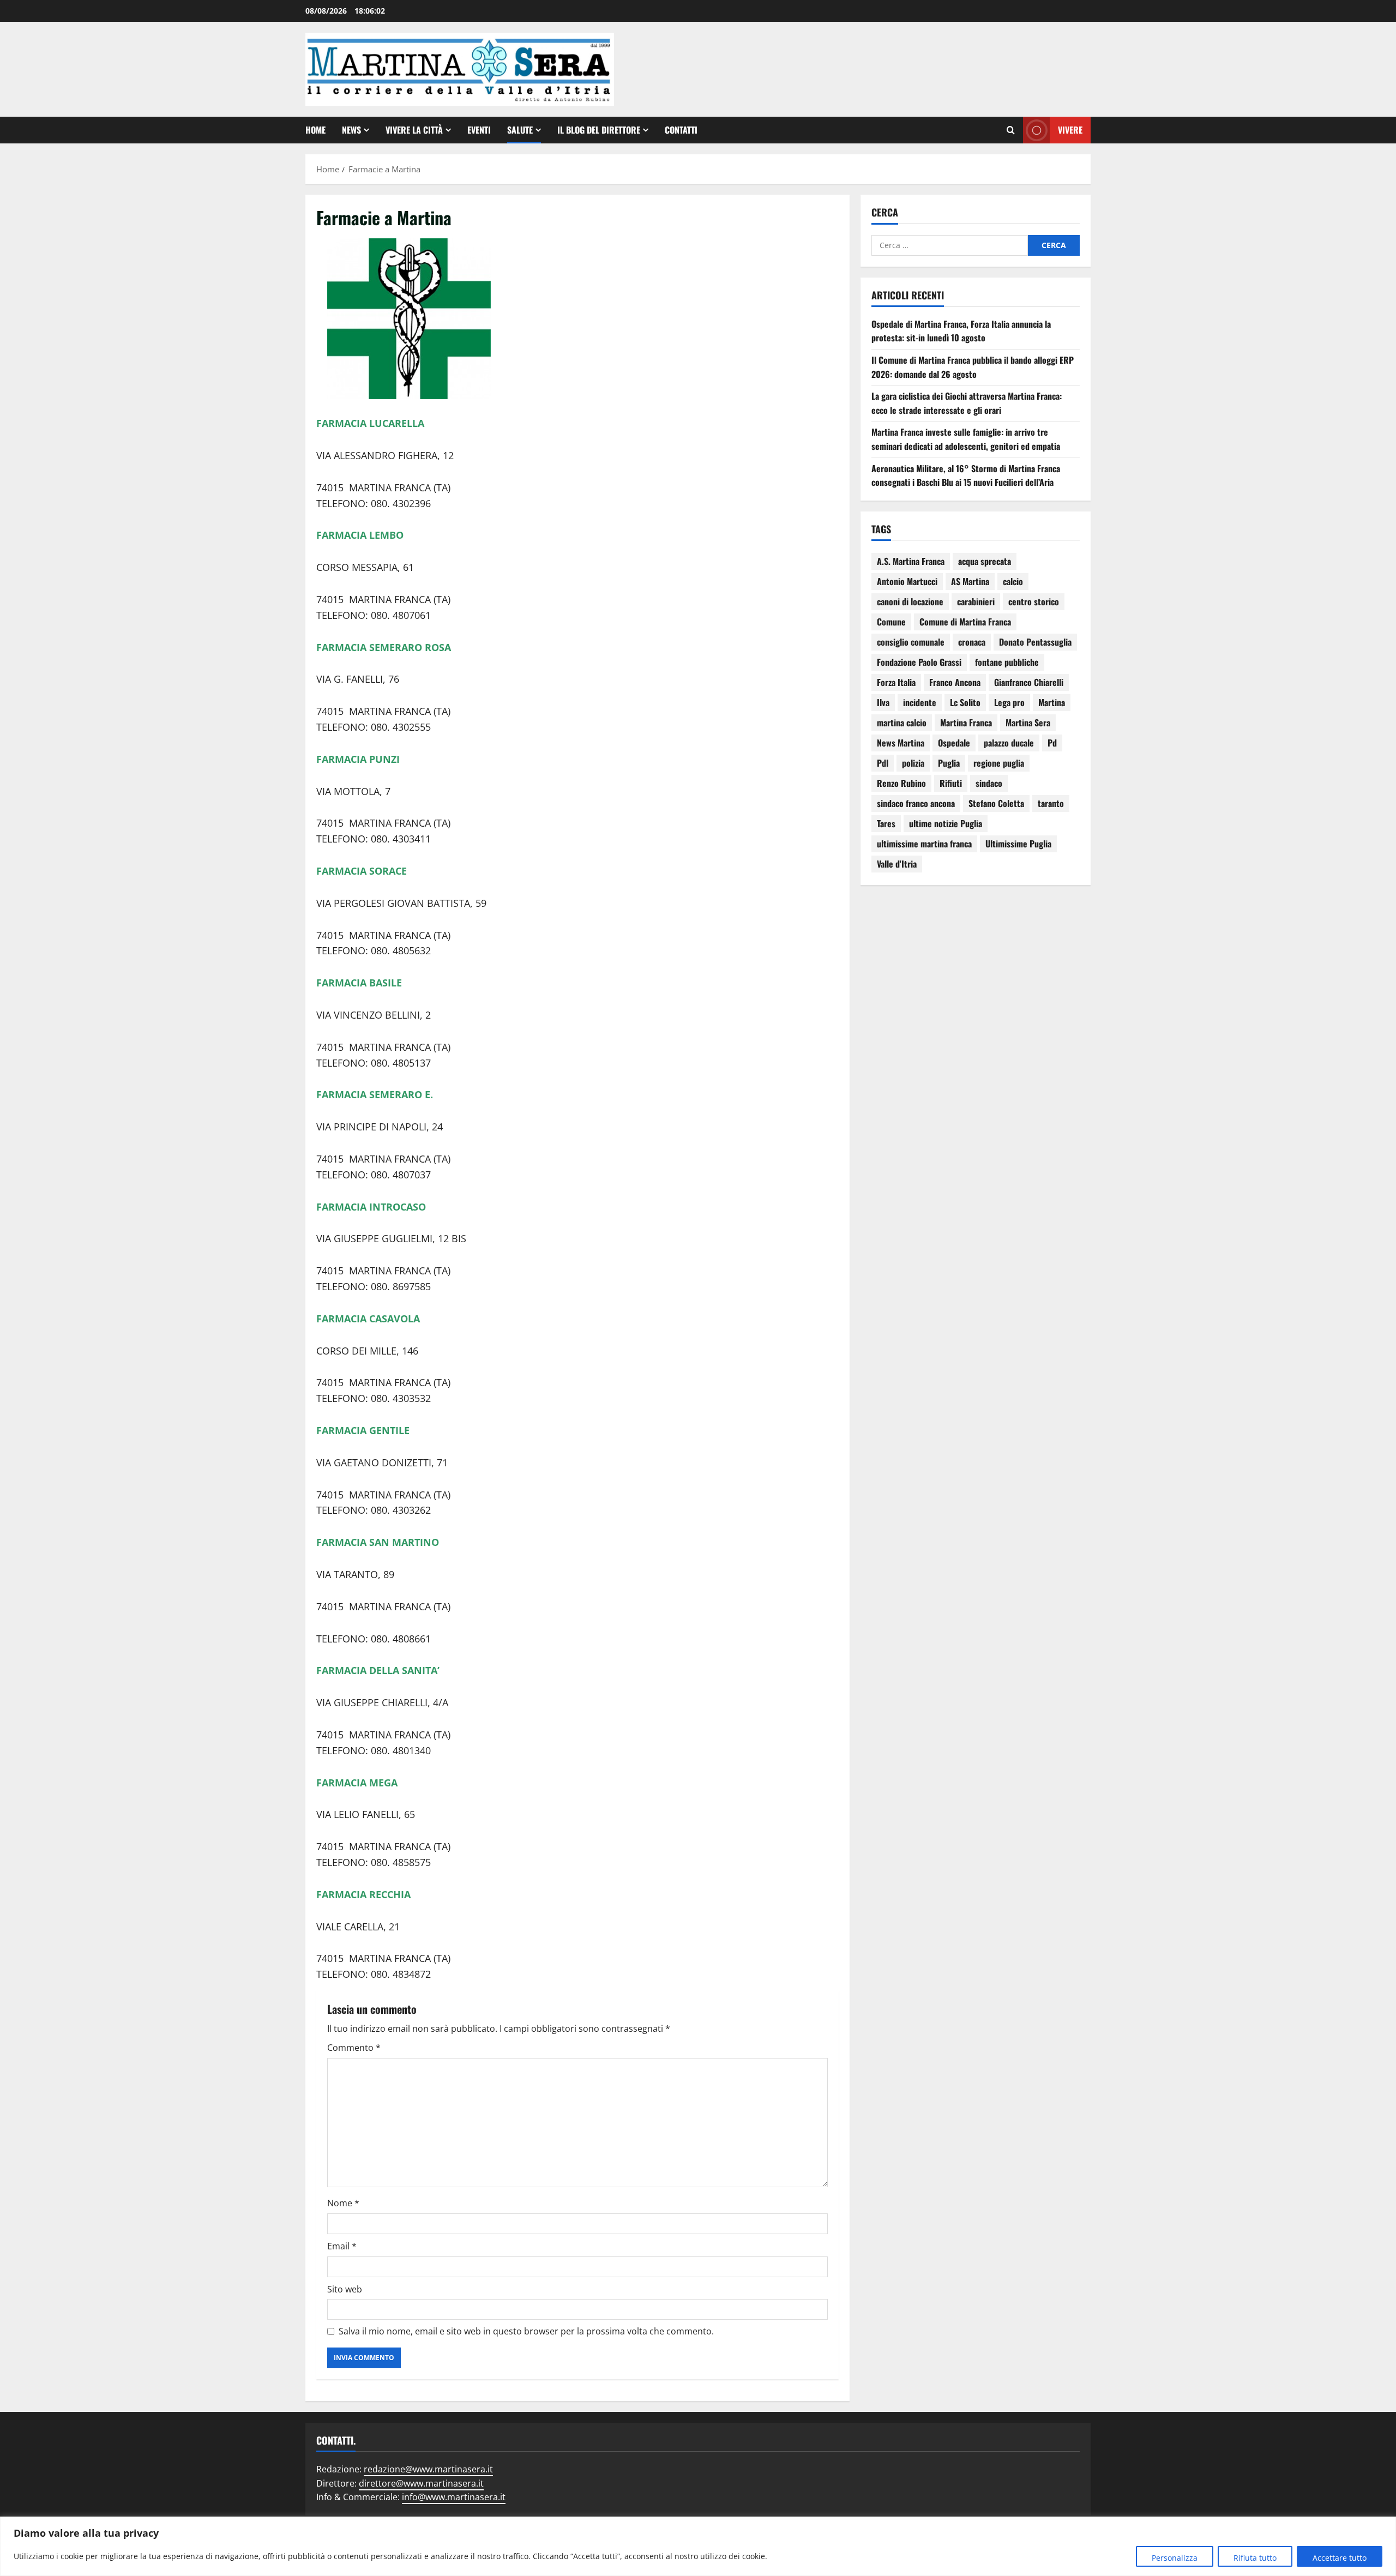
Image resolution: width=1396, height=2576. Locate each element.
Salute (520, 130)
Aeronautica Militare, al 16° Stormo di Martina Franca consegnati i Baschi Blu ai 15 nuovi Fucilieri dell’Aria (966, 476)
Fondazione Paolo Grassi (919, 662)
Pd (1052, 743)
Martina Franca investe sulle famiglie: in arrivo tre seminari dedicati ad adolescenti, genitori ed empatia (966, 439)
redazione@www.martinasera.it (428, 2469)
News (351, 130)
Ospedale (954, 743)
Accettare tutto (1340, 2558)
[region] (698, 2546)
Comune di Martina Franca (965, 622)
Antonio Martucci (907, 581)
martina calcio (902, 723)
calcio (1013, 581)
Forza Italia (896, 682)
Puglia (949, 763)
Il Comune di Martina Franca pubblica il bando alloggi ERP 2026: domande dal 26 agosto (973, 367)
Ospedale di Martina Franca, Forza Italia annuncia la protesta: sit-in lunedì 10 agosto (961, 331)
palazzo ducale (1009, 743)
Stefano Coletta (996, 803)
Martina (1052, 702)
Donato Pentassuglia (1035, 642)
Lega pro (1009, 702)
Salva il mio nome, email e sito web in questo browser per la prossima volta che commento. (526, 2331)
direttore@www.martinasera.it (421, 2483)
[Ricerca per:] (950, 245)
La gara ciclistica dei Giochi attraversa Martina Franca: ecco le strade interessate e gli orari (967, 403)
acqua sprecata (985, 561)
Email (342, 2246)
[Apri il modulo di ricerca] (1011, 130)
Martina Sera (1028, 723)
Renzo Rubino (901, 783)
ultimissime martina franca (924, 844)
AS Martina (970, 581)
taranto (1051, 803)
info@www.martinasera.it (454, 2497)
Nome (343, 2203)
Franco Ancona (955, 682)
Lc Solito (965, 702)
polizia (913, 763)
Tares (886, 823)
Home (315, 130)
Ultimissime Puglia (1018, 844)
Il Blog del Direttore (599, 130)
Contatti (681, 130)
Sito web (345, 2289)
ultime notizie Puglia (946, 823)
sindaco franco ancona (916, 803)
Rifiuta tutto (1255, 2558)
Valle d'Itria (897, 864)
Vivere (1070, 130)
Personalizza (1175, 2558)
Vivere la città (414, 130)
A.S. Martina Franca (911, 561)
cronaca (972, 642)
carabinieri (976, 601)
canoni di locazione (910, 601)
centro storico (1034, 601)
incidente (920, 702)
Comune (891, 622)
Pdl (883, 763)
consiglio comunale (911, 642)
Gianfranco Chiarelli (1029, 682)
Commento (354, 2048)
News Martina (901, 743)
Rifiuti (951, 783)
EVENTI (479, 130)
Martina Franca (966, 723)
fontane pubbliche (1007, 662)
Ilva (883, 702)
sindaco (989, 783)
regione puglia (999, 763)
